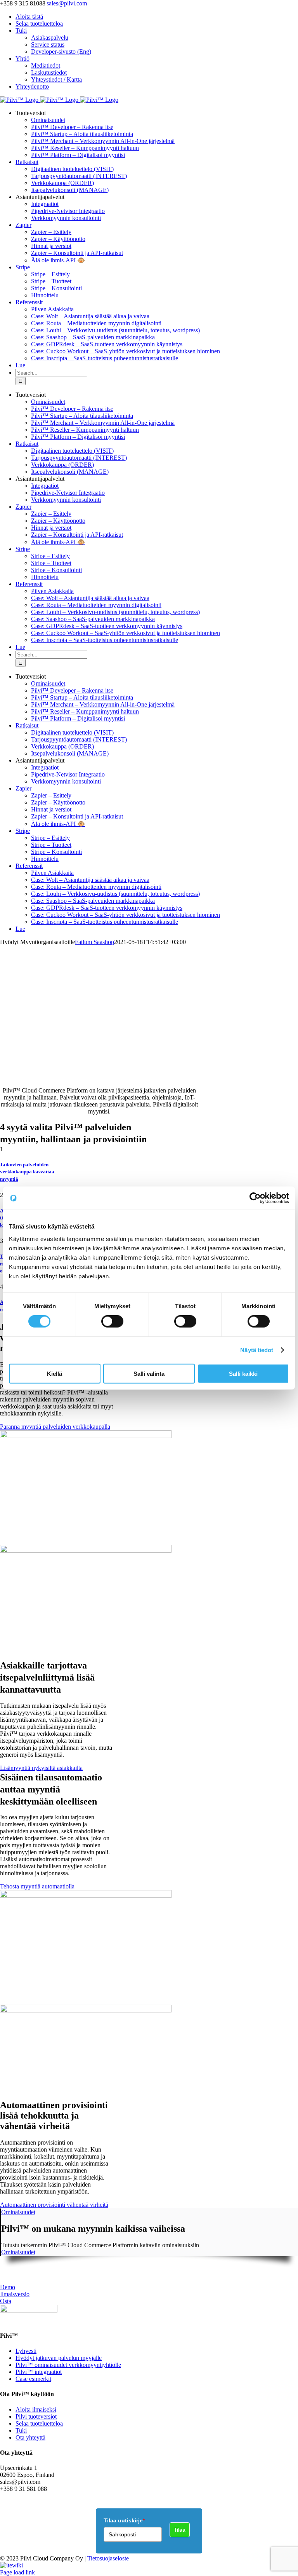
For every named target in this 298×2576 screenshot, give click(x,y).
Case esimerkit (33, 2379)
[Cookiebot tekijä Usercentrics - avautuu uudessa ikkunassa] (255, 1198)
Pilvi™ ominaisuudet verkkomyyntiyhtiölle (68, 2365)
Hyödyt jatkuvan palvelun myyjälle (59, 2358)
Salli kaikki (243, 1373)
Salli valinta (149, 1373)
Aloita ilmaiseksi (36, 2409)
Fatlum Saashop (94, 942)
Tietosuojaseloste (108, 2558)
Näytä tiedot (257, 1350)
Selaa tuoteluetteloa (39, 2423)
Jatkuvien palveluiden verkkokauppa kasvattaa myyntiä (27, 1172)
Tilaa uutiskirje (124, 2520)
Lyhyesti (26, 2351)
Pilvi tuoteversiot (36, 2416)
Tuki (21, 2430)
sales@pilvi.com (67, 3)
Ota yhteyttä (30, 2437)
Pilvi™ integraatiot (39, 2372)
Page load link (17, 2572)
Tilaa (180, 2530)
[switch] (112, 1321)
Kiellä (55, 1373)
